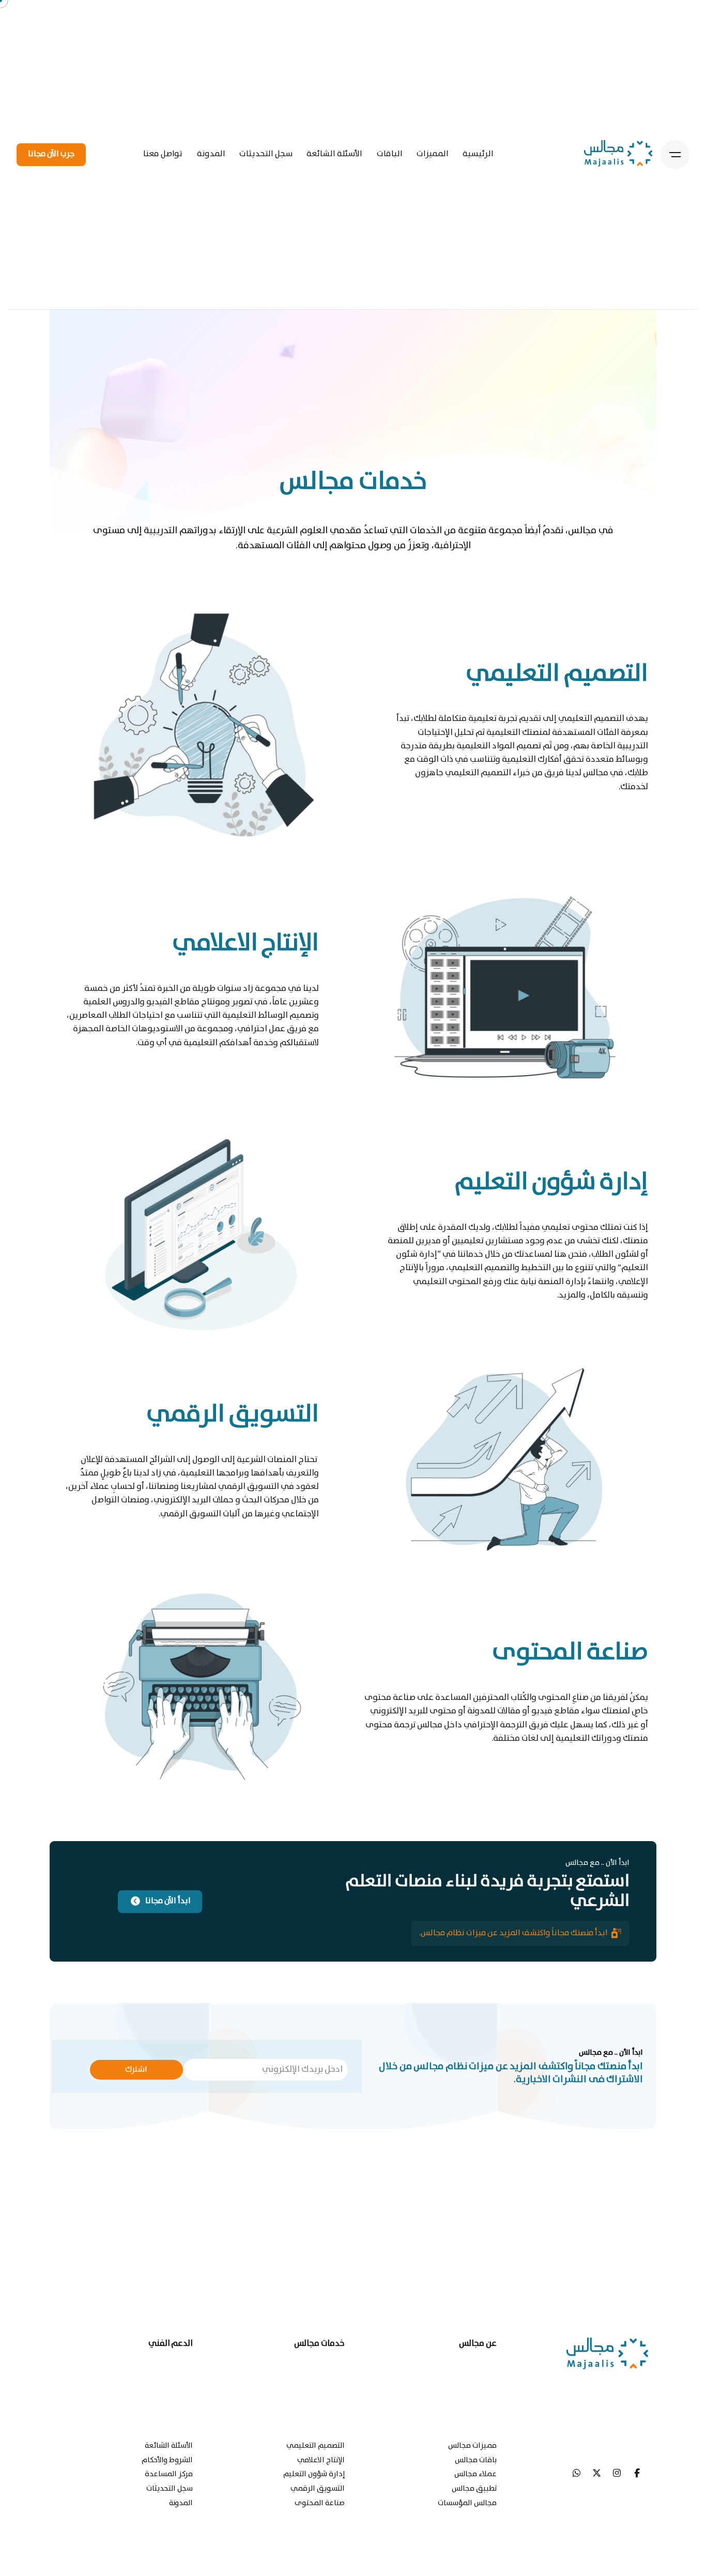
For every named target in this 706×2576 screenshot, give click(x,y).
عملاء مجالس (475, 2474)
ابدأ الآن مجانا (168, 1901)
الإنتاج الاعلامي (321, 2460)
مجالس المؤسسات (467, 2503)
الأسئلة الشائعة (169, 2445)
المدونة (181, 2503)
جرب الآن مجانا (51, 154)
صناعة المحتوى (320, 2503)
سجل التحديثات (170, 2488)
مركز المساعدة (169, 2474)
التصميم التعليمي (316, 2445)
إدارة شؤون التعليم (314, 2474)
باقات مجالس (476, 2460)
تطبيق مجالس (474, 2488)
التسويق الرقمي (318, 2488)
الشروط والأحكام (167, 2460)
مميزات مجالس (472, 2445)
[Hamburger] (675, 155)
